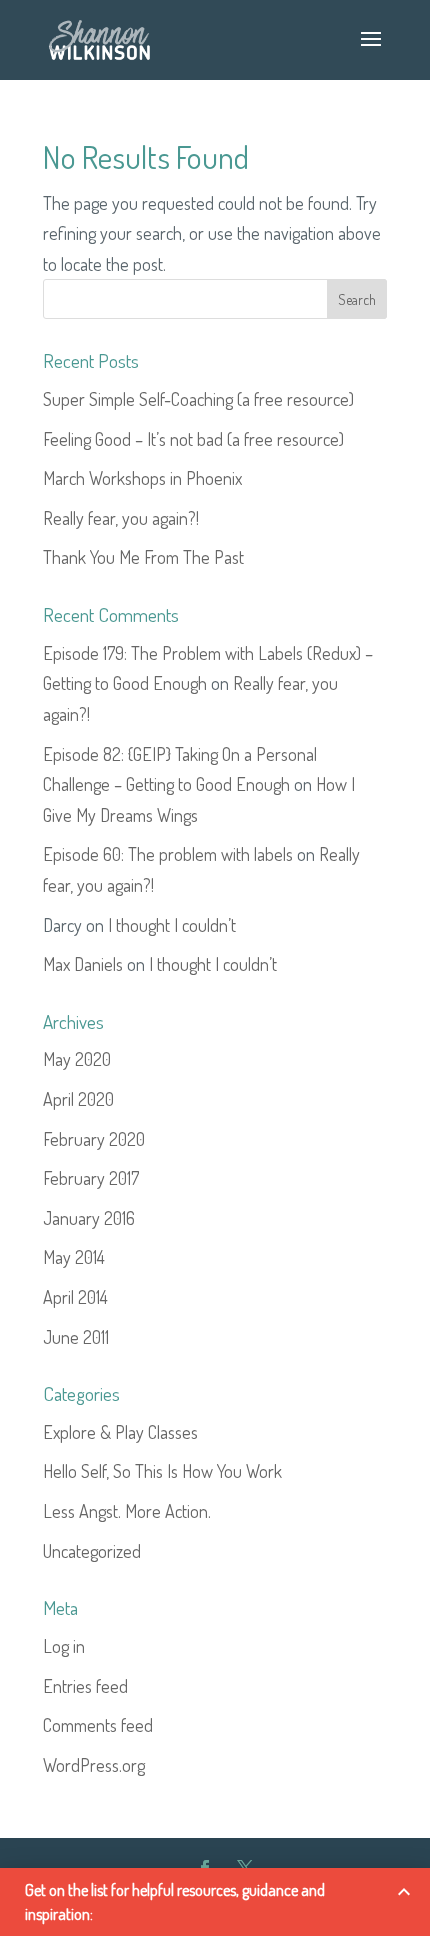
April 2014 (75, 1297)
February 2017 (91, 1178)
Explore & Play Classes (120, 1432)
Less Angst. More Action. (127, 1511)
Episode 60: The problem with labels (168, 854)
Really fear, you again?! (121, 518)
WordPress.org (94, 1765)
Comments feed (98, 1725)
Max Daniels (83, 964)
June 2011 (76, 1337)
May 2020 (77, 1059)
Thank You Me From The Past (143, 557)
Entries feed (85, 1686)
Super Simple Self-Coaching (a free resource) (198, 399)
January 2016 (89, 1218)
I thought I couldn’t (172, 925)
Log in (64, 1646)
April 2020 (78, 1099)
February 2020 (94, 1139)
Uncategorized (92, 1551)
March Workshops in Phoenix (142, 478)
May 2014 (74, 1257)
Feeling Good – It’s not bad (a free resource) (193, 439)
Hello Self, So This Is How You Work (162, 1471)
